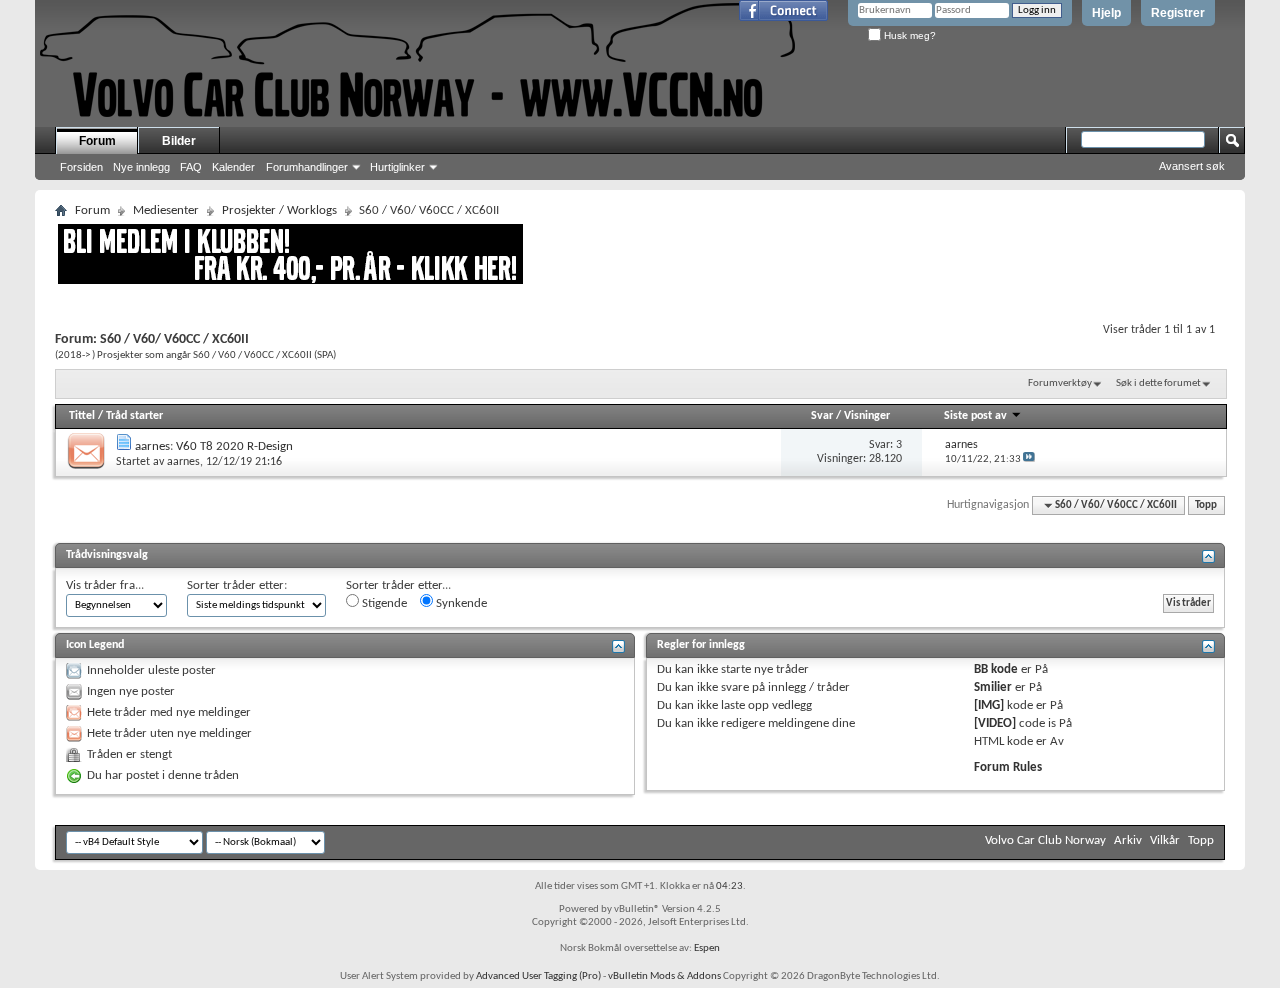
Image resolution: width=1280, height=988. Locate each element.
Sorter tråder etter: (237, 585)
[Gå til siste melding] (1029, 459)
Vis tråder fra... (105, 585)
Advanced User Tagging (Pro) (538, 976)
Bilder (179, 141)
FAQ (191, 167)
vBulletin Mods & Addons (664, 976)
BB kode (996, 669)
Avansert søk (1192, 166)
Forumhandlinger (307, 167)
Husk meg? (908, 35)
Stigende (383, 603)
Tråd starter (134, 416)
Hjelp (1106, 13)
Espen (707, 948)
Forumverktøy (1060, 383)
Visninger (867, 416)
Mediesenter (166, 210)
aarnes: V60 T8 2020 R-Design (214, 446)
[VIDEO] (995, 723)
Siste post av (975, 416)
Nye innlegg (141, 167)
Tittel (82, 416)
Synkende (460, 603)
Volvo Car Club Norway (1045, 840)
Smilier (993, 687)
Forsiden (81, 167)
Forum (97, 141)
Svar (822, 416)
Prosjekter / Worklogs (279, 210)
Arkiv (1128, 840)
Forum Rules (1008, 767)
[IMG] (989, 705)
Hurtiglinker (397, 167)
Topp (1206, 505)
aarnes (183, 462)
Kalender (233, 167)
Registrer (1178, 13)
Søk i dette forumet (1158, 383)
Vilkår (1165, 840)
